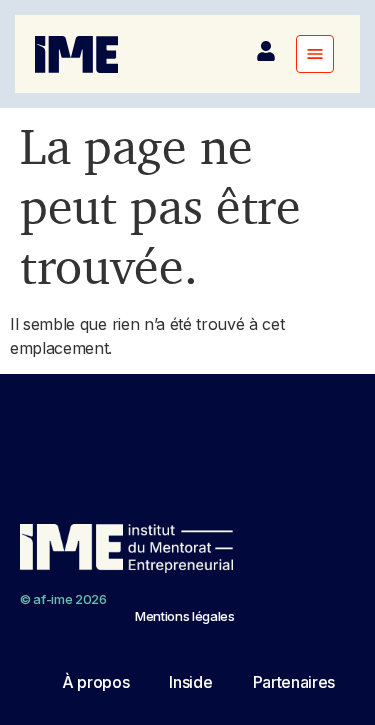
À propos (95, 682)
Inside (190, 682)
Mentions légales (185, 616)
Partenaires (294, 682)
